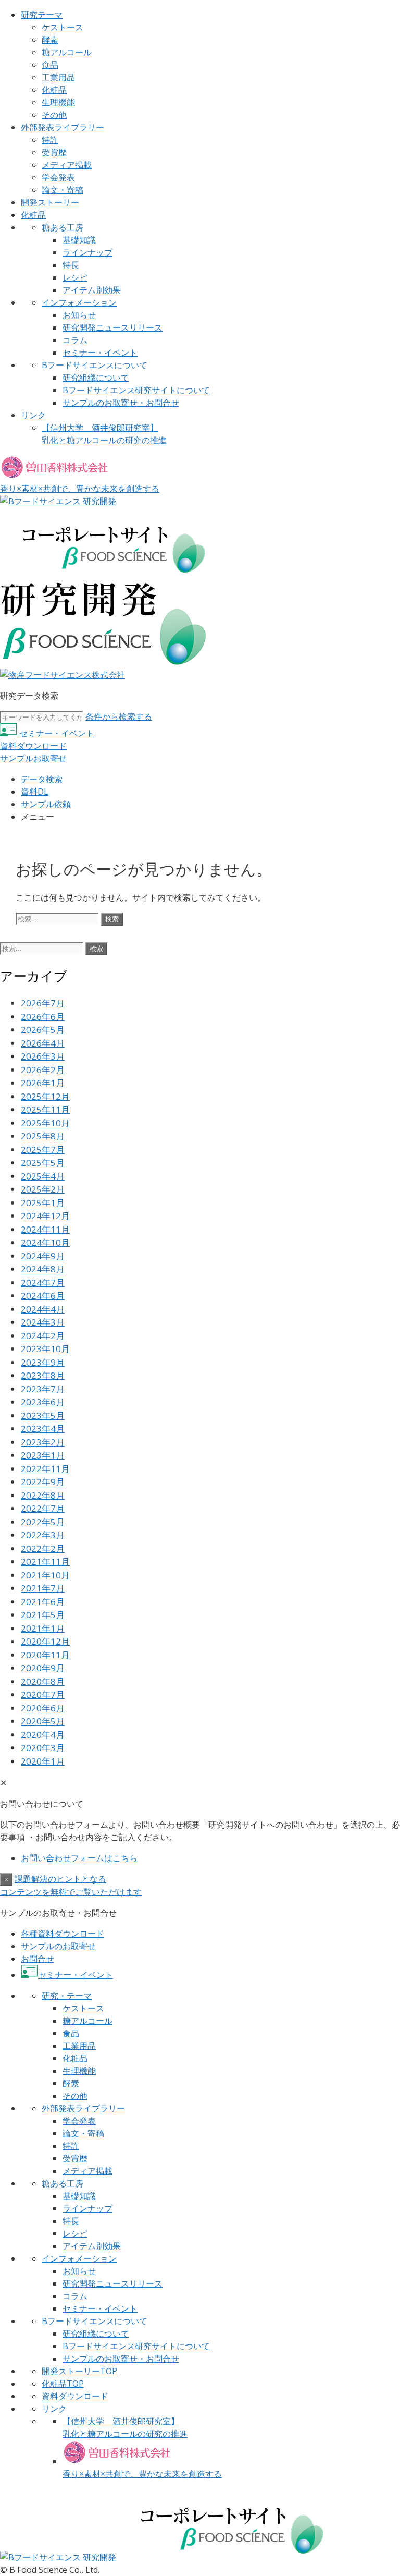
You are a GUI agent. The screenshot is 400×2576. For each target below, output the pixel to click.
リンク (33, 415)
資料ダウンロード (33, 746)
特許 (50, 140)
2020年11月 (45, 1655)
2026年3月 (43, 1056)
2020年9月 (43, 1668)
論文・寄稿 (63, 190)
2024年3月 (43, 1322)
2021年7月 (43, 1588)
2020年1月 (43, 1761)
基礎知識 (79, 240)
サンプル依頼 (46, 804)
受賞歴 (54, 152)
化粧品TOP (63, 2384)
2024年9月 (43, 1256)
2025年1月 (43, 1203)
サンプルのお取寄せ (58, 1946)
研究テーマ (42, 15)
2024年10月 (45, 1242)
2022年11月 (45, 1469)
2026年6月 (43, 1017)
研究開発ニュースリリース (113, 327)
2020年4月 (43, 1735)
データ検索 (42, 779)
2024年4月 (43, 1309)
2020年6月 (43, 1708)
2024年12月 (45, 1216)
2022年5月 (43, 1522)
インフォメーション (79, 302)
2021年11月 (45, 1562)
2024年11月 (45, 1229)
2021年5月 (43, 1615)
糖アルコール (67, 52)
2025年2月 (43, 1189)
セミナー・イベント (100, 353)
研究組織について (96, 378)
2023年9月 (43, 1362)
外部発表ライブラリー (63, 127)
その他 (54, 115)
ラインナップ (87, 252)
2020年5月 (43, 1721)
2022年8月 (43, 1495)
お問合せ (37, 1959)
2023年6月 (43, 1402)
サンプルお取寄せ (33, 758)
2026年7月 (43, 1003)
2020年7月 (43, 1694)
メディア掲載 (67, 165)
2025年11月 (45, 1109)
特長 (71, 265)
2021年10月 (45, 1575)
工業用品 (58, 77)
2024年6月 (43, 1296)
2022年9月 (43, 1482)
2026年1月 (43, 1083)
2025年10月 (45, 1123)
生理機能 (58, 102)
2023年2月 (43, 1442)
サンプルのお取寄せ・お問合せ (121, 403)
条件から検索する (119, 716)
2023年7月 (43, 1389)
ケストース (63, 27)
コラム (75, 340)
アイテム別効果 (92, 290)
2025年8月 (43, 1136)
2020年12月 (45, 1641)
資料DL (35, 792)
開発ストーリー (50, 202)
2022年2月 (43, 1548)
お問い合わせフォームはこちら (79, 1858)
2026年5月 (43, 1030)
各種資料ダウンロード (63, 1934)
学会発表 (58, 177)
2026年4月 (43, 1043)
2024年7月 (43, 1283)
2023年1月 (43, 1455)
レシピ (75, 277)
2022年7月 (43, 1508)
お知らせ (79, 315)
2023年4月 (43, 1429)
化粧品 (54, 90)
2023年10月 (45, 1349)
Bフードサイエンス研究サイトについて (136, 390)
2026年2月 (43, 1070)
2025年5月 (43, 1163)
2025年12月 (45, 1096)
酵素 (50, 40)
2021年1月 (43, 1628)
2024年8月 (43, 1269)
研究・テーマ (67, 1996)
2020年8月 (43, 1681)
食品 (50, 65)
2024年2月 (43, 1336)
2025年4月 (43, 1176)
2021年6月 (43, 1602)
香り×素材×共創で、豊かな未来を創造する (142, 2474)
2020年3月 (43, 1748)
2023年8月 (43, 1375)
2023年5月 (43, 1415)
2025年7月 (43, 1150)
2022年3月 (43, 1535)
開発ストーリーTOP (79, 2371)
